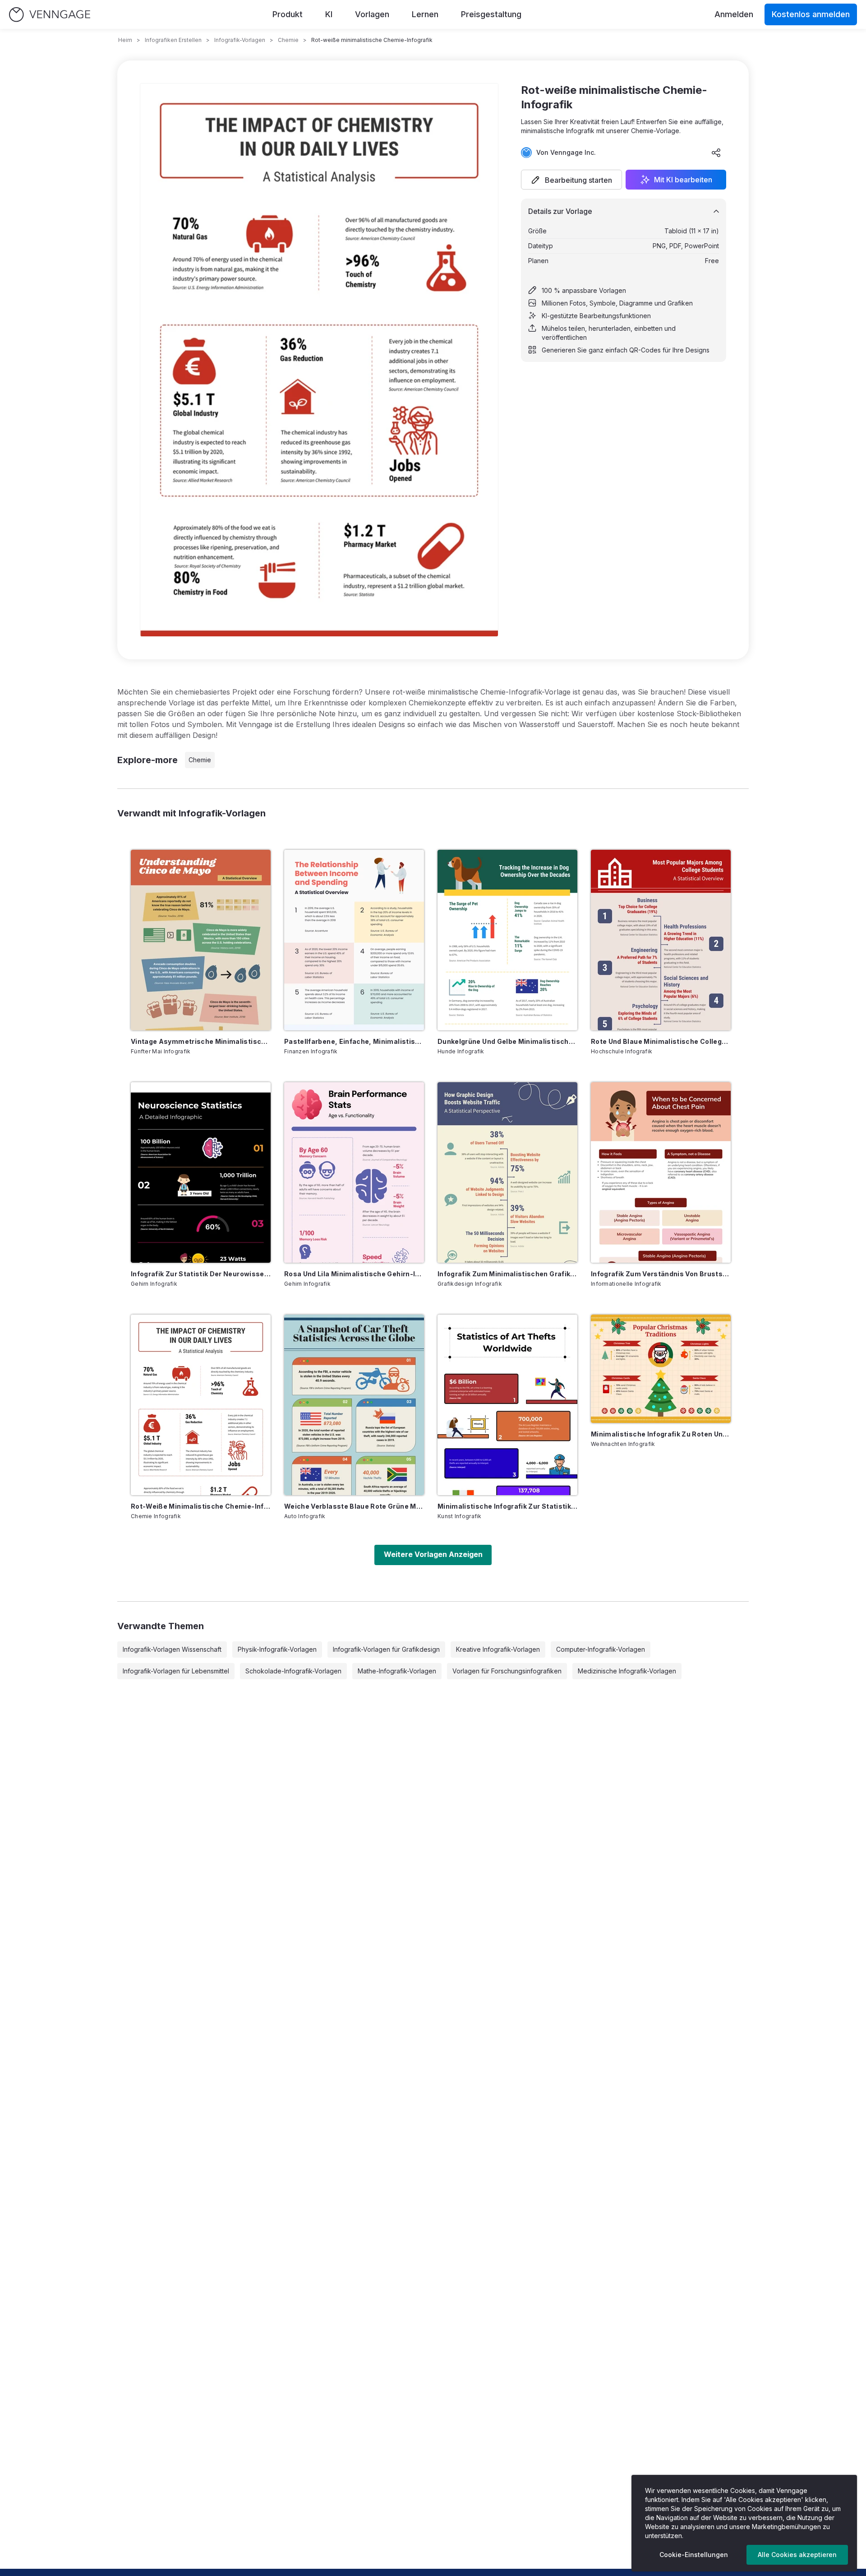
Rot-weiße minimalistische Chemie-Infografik (201, 1506)
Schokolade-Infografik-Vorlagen (293, 1671)
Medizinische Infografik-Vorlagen (627, 1671)
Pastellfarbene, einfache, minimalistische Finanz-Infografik (354, 1041)
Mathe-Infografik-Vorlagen (397, 1671)
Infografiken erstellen (173, 40)
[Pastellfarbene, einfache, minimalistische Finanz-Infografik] (354, 940)
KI (329, 14)
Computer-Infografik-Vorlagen (601, 1649)
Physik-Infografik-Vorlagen (277, 1649)
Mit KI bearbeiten (683, 180)
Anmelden (734, 14)
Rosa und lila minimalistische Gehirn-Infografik (354, 1274)
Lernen (425, 14)
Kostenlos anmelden (811, 14)
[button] (571, 180)
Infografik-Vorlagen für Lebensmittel (176, 1671)
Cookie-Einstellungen (694, 2555)
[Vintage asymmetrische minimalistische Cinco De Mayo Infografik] (201, 940)
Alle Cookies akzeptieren (797, 2555)
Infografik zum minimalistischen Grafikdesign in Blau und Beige (507, 1274)
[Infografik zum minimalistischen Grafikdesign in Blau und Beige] (507, 1172)
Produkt (288, 14)
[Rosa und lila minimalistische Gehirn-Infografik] (354, 1172)
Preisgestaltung (491, 14)
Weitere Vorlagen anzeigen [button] (433, 1554)
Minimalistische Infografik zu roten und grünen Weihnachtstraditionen (661, 1434)
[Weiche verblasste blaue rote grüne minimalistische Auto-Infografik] (354, 1405)
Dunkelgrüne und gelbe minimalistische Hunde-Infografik (507, 1041)
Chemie (288, 40)
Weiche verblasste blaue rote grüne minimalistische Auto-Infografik (354, 1506)
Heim (125, 40)
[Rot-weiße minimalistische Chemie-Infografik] (201, 1405)
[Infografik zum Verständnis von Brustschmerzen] (661, 1172)
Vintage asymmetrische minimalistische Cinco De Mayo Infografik (201, 1041)
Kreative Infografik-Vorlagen (498, 1649)
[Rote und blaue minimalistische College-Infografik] (661, 940)
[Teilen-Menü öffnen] (716, 153)
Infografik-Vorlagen (240, 40)
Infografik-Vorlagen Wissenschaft (172, 1649)
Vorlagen (372, 14)
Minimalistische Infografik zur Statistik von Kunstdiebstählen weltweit (507, 1506)
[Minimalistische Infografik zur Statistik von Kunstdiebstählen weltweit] (507, 1405)
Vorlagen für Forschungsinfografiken (507, 1671)
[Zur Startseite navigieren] (50, 15)
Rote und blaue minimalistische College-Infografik (661, 1041)
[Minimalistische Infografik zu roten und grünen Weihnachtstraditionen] (661, 1369)
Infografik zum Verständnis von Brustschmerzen (661, 1274)
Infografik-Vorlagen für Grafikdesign (386, 1649)
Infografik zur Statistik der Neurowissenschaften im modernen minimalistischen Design (201, 1274)
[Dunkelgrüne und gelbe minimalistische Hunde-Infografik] (507, 940)
